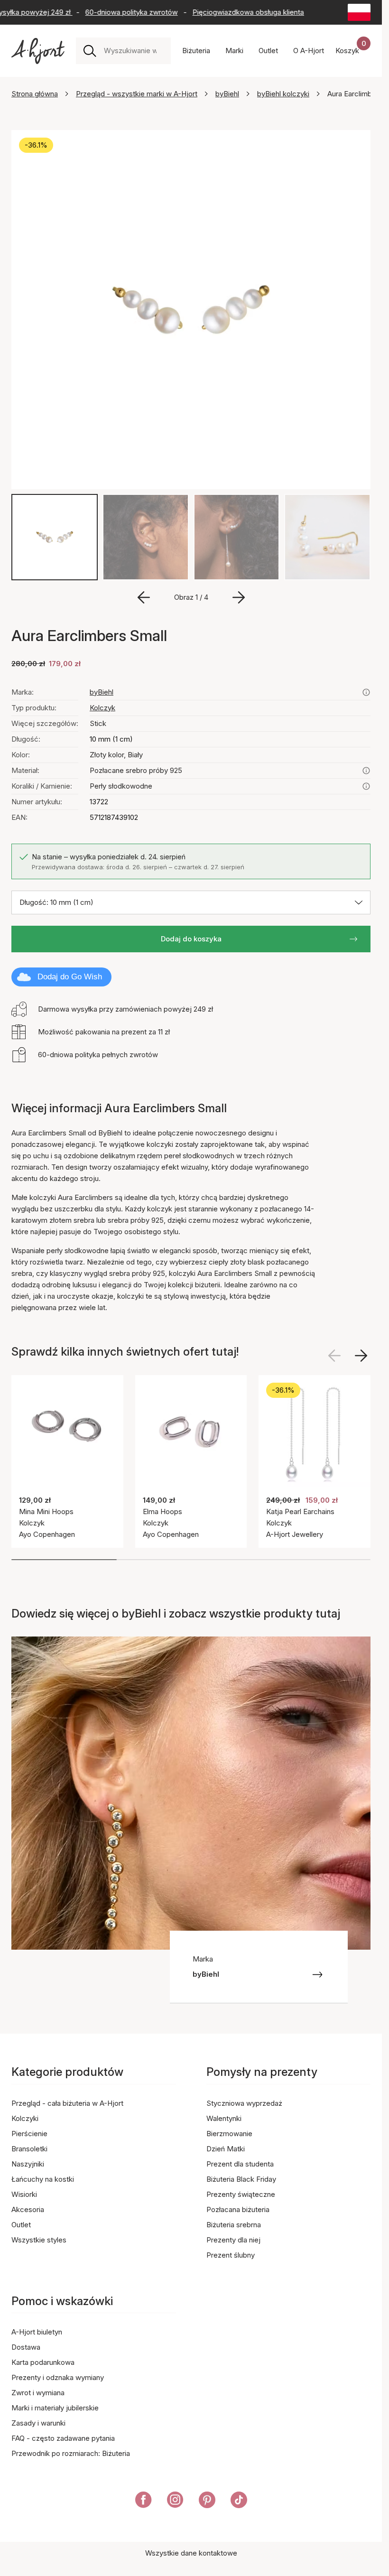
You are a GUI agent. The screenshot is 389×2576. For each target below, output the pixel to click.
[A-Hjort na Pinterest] (207, 2502)
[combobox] (134, 51)
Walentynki (224, 2118)
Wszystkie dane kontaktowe (191, 2553)
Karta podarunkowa (43, 2362)
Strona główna (35, 94)
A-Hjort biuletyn (37, 2332)
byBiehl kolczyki (283, 94)
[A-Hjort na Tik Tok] (239, 2502)
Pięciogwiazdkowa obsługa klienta (233, 12)
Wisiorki (24, 2194)
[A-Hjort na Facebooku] (144, 2502)
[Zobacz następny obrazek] (361, 1356)
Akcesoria (28, 2209)
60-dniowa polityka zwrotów (116, 12)
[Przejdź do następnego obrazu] (239, 597)
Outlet (21, 2225)
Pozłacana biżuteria (238, 2209)
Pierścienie (29, 2134)
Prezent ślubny (231, 2255)
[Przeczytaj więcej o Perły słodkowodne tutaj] (366, 786)
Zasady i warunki (38, 2423)
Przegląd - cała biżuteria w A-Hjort (67, 2103)
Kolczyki (25, 2118)
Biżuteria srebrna (234, 2225)
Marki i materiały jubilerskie (55, 2408)
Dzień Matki (226, 2149)
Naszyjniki (28, 2164)
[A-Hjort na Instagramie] (175, 2502)
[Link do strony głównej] (38, 51)
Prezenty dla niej (233, 2240)
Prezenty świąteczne (241, 2194)
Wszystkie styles (39, 2240)
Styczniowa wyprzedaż (244, 2103)
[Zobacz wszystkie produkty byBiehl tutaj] (366, 692)
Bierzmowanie (229, 2134)
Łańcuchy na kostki (43, 2179)
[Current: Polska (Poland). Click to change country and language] (359, 12)
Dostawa (26, 2347)
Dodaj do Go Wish (70, 977)
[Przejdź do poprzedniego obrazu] (144, 597)
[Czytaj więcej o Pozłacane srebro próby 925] (366, 771)
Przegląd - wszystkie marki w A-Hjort (137, 94)
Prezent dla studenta (240, 2164)
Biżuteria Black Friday (241, 2179)
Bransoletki (29, 2149)
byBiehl (227, 94)
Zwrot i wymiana (38, 2393)
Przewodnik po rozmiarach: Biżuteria (71, 2453)
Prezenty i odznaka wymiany (58, 2377)
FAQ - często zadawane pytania (63, 2438)
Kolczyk (102, 708)
